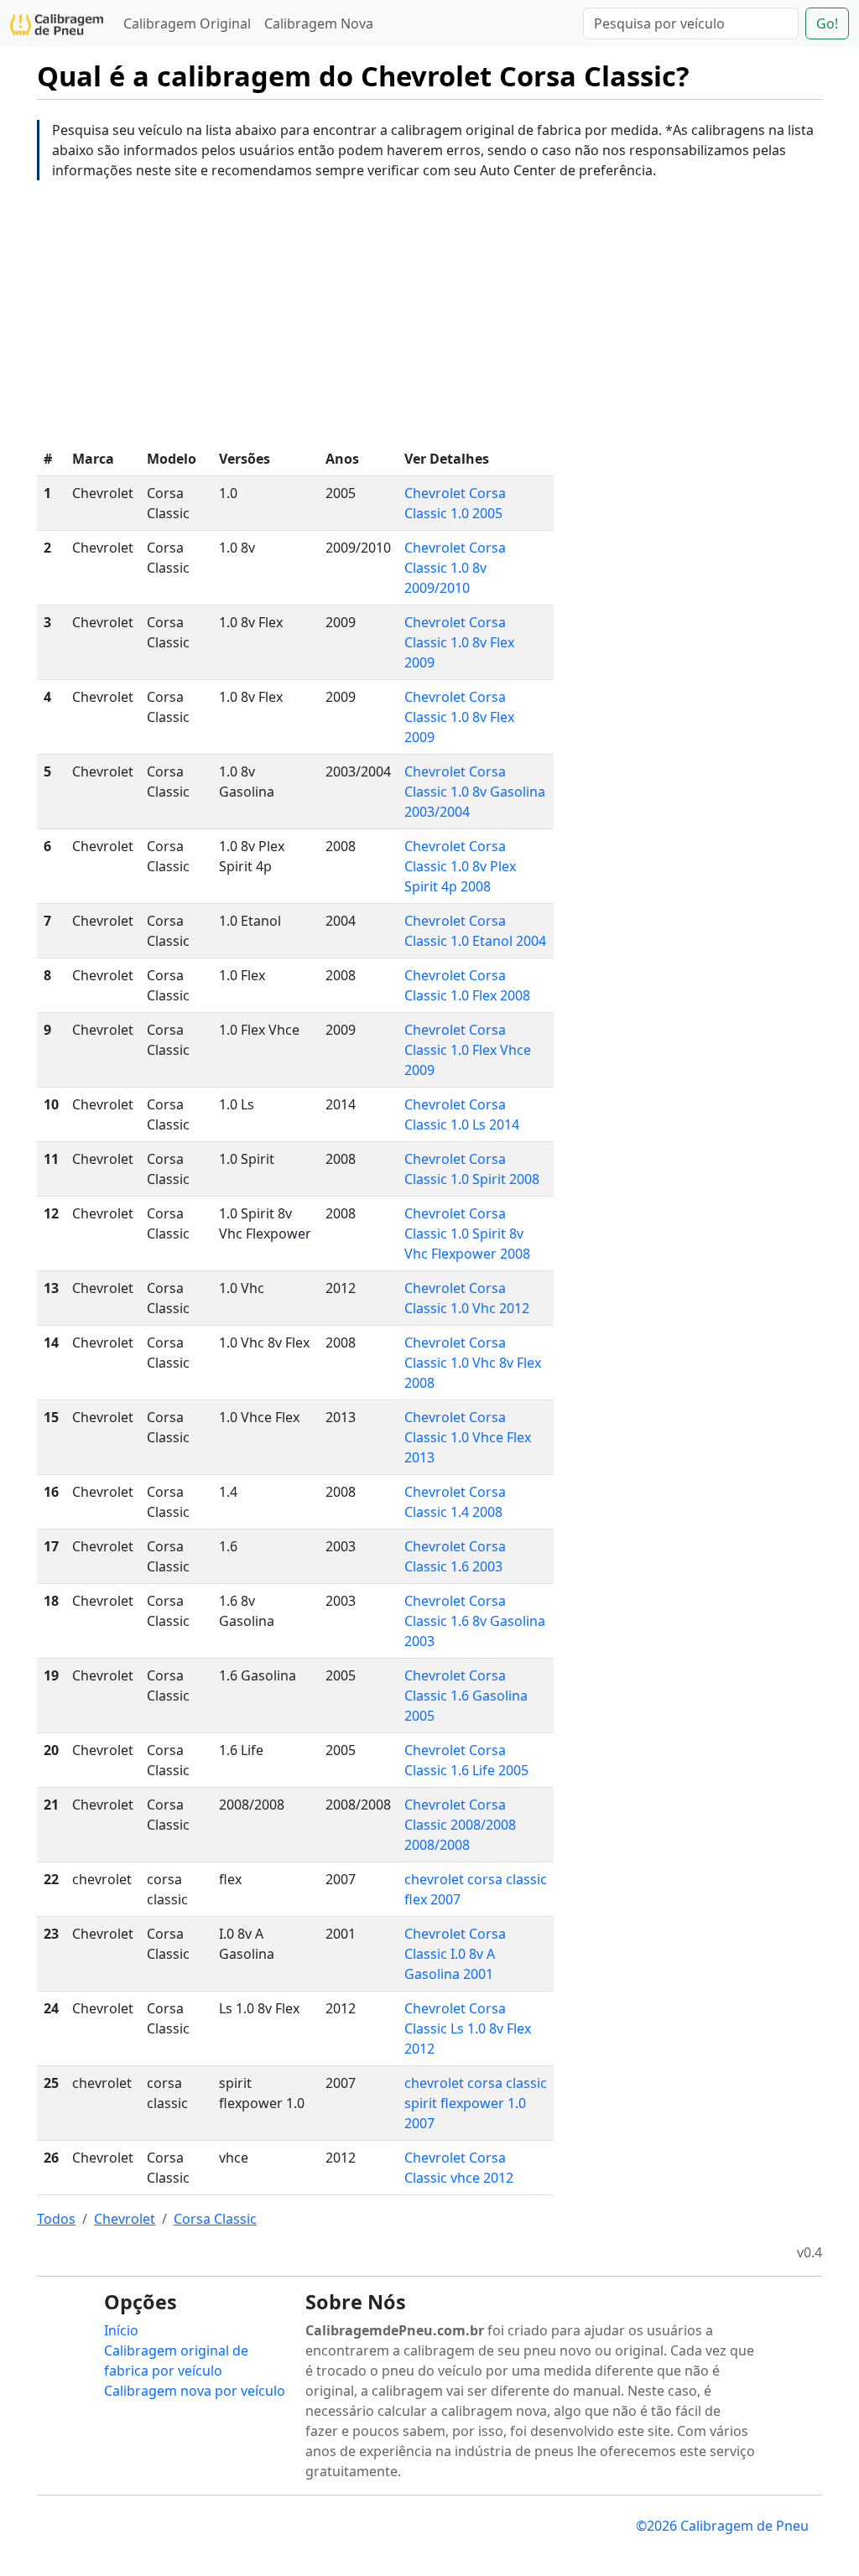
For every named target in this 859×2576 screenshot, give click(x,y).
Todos (56, 2219)
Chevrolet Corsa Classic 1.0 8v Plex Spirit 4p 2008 (460, 866)
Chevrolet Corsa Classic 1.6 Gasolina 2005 (466, 1696)
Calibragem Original (187, 23)
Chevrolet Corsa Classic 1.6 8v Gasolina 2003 (475, 1621)
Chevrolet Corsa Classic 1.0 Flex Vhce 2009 (468, 1050)
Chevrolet (125, 2219)
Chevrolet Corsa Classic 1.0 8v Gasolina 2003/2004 (475, 792)
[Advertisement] (429, 311)
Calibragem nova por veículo (195, 2391)
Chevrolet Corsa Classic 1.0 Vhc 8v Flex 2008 (473, 1363)
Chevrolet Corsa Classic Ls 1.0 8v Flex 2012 (468, 2028)
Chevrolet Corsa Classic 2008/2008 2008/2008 (460, 1825)
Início (121, 2330)
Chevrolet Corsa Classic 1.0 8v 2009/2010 (455, 568)
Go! (827, 23)
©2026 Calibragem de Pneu (722, 2526)
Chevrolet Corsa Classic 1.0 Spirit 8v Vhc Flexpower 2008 (467, 1233)
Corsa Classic (215, 2219)
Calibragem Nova (319, 23)
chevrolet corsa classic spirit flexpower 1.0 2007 (476, 2103)
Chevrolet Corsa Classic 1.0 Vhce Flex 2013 (468, 1437)
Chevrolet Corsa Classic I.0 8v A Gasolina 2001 (455, 1954)
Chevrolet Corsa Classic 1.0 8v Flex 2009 (459, 642)
